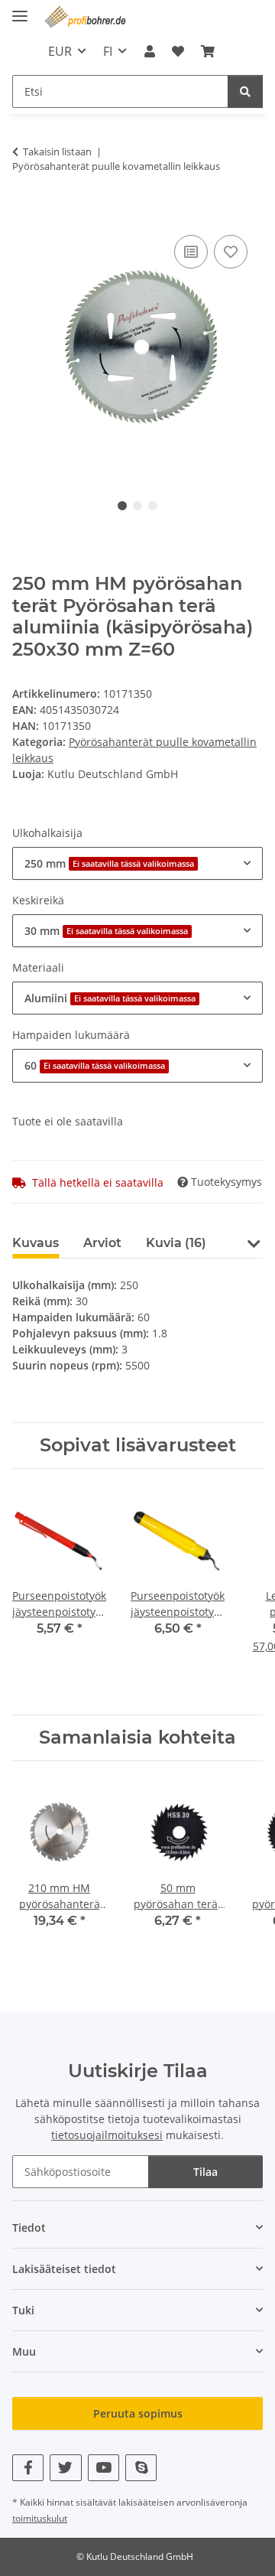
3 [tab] (153, 506)
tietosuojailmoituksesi (107, 2135)
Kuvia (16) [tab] (176, 1243)
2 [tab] (137, 506)
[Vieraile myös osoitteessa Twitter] (65, 2468)
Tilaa (205, 2172)
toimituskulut (40, 2518)
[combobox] (137, 863)
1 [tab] (122, 506)
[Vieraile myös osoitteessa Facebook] (28, 2468)
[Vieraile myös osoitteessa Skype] (141, 2468)
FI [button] (108, 51)
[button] (149, 51)
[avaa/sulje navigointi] (20, 10)
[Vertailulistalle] (191, 252)
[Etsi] (245, 91)
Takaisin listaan (57, 151)
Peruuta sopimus (138, 2413)
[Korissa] (24, 214)
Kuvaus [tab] (36, 1243)
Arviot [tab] (102, 1243)
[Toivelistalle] (231, 252)
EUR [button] (60, 51)
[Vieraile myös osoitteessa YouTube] (104, 2468)
